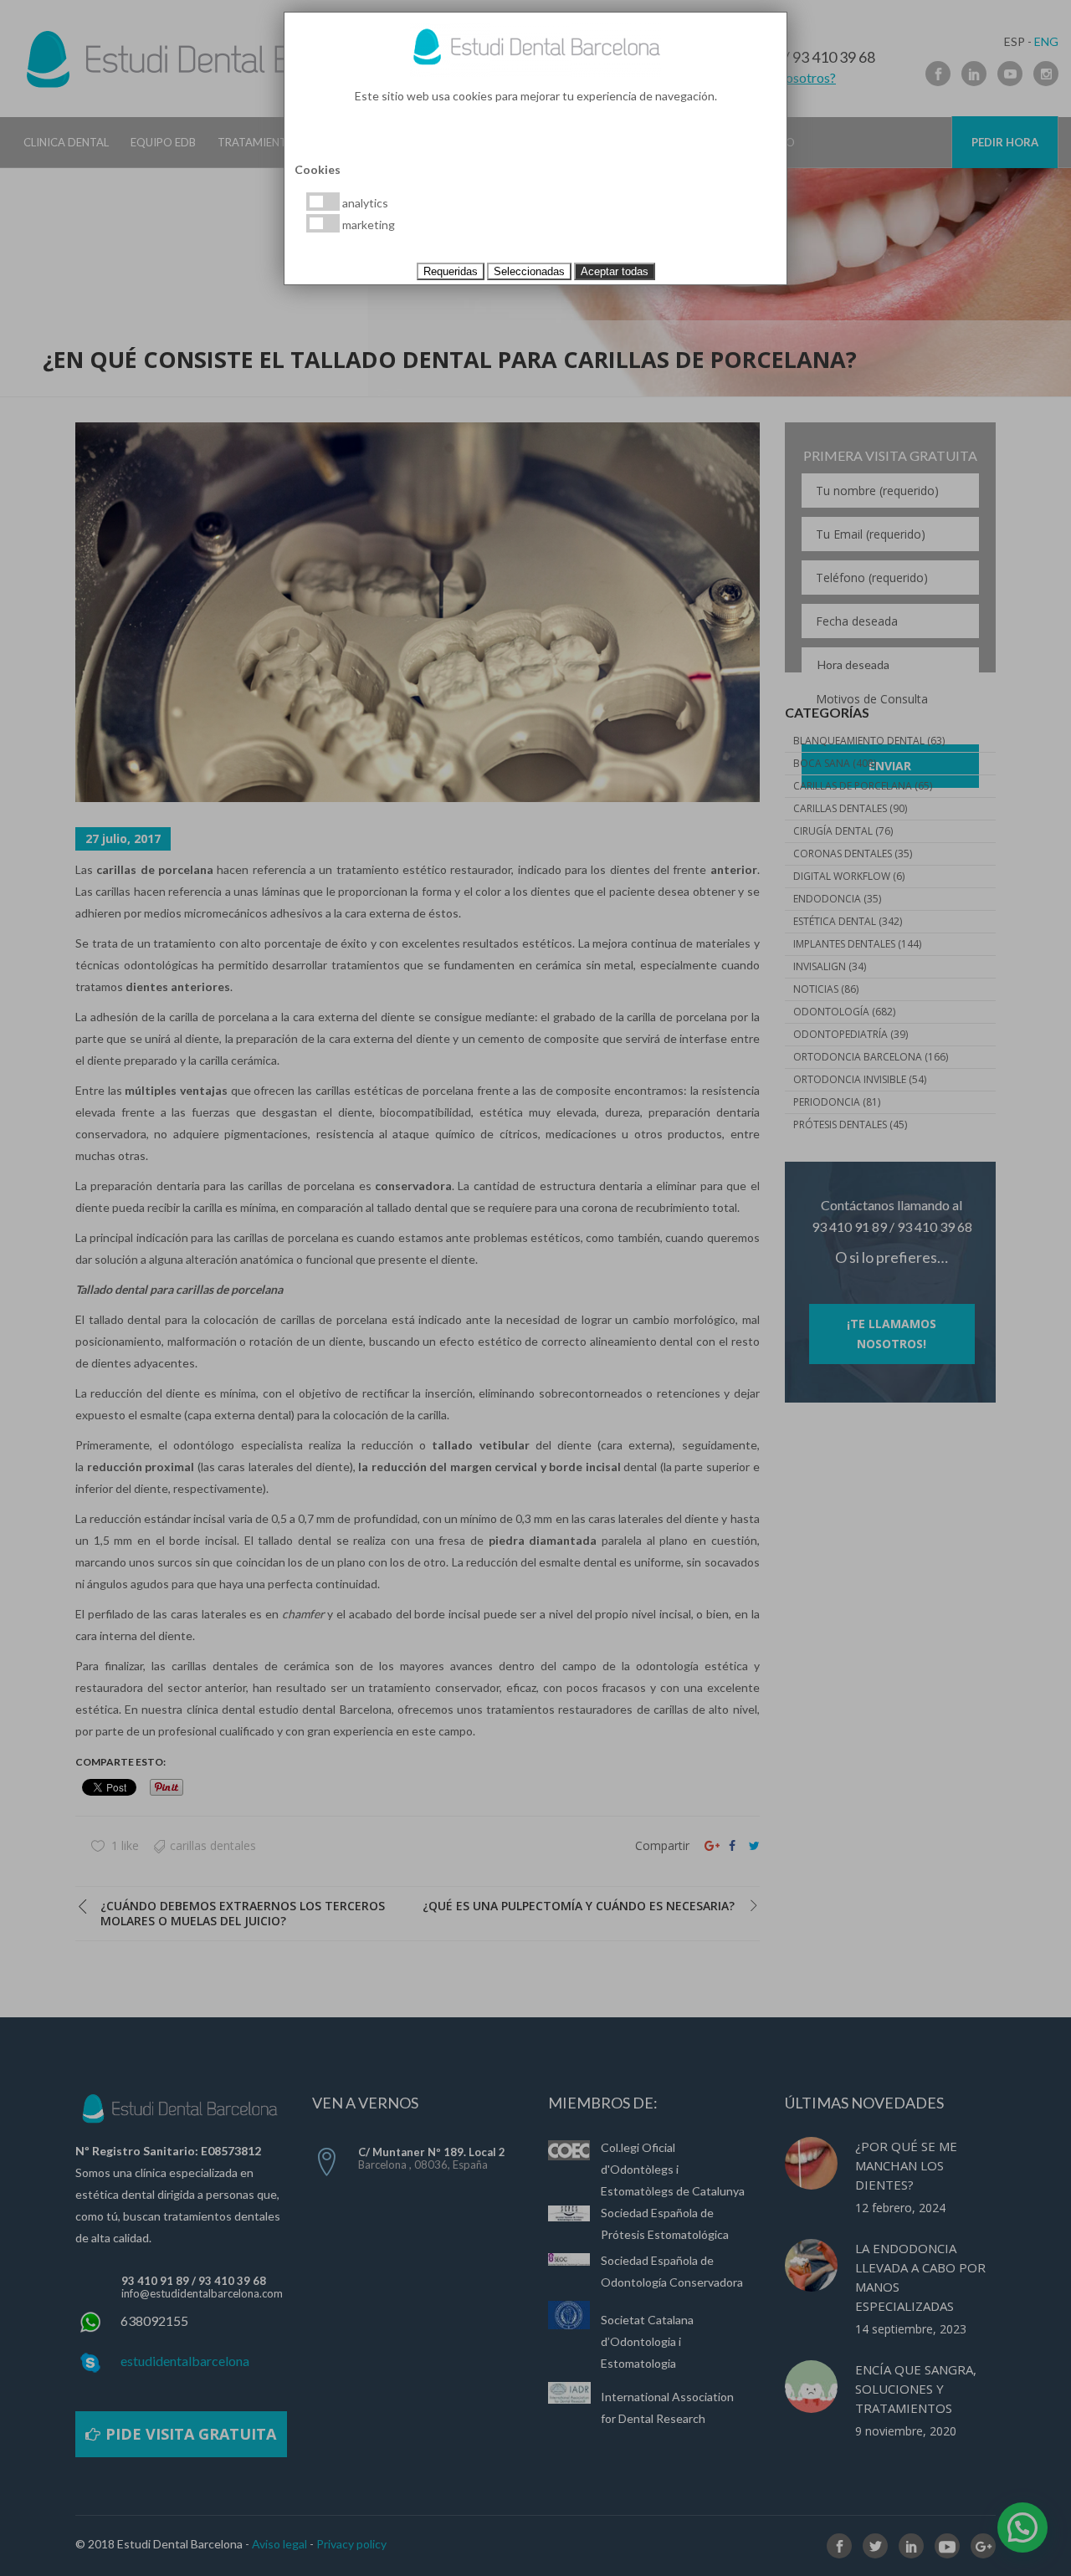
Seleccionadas (529, 271)
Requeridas (451, 271)
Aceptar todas (615, 271)
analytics (364, 203)
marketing (367, 225)
